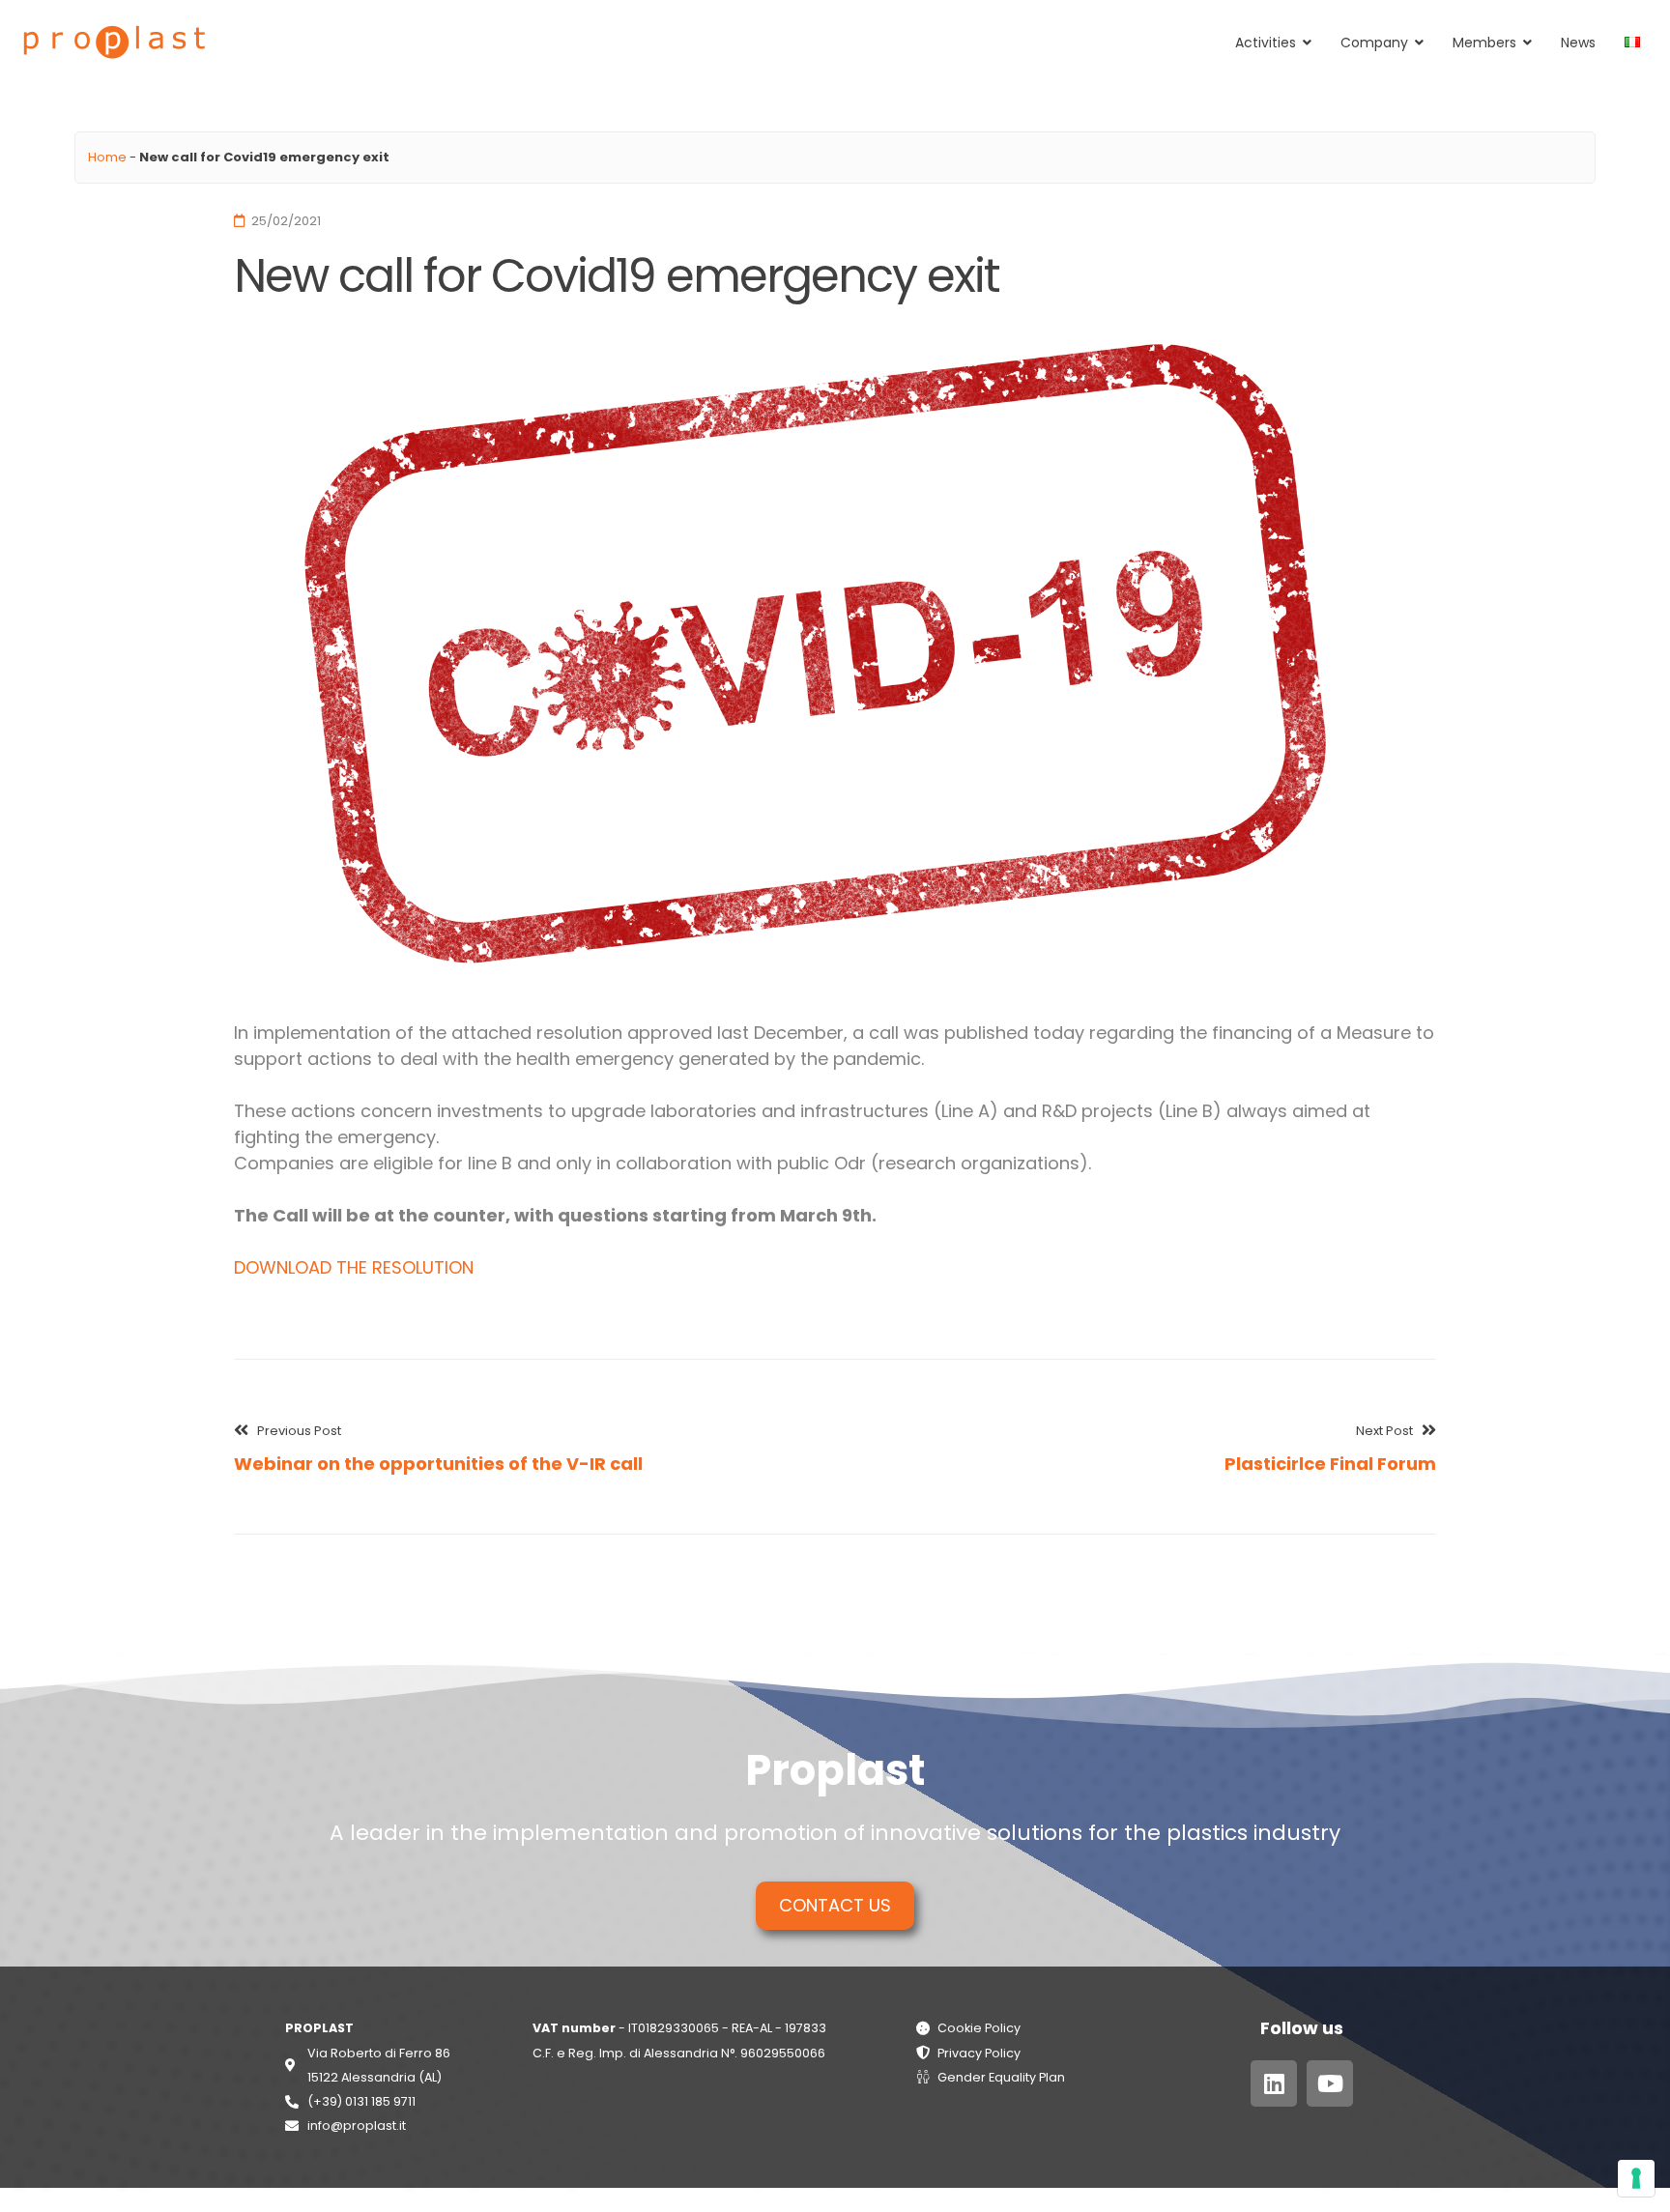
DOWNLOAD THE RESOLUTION (354, 1267)
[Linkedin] (1274, 2083)
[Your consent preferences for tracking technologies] (1636, 2178)
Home (107, 157)
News (1578, 43)
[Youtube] (1330, 2083)
